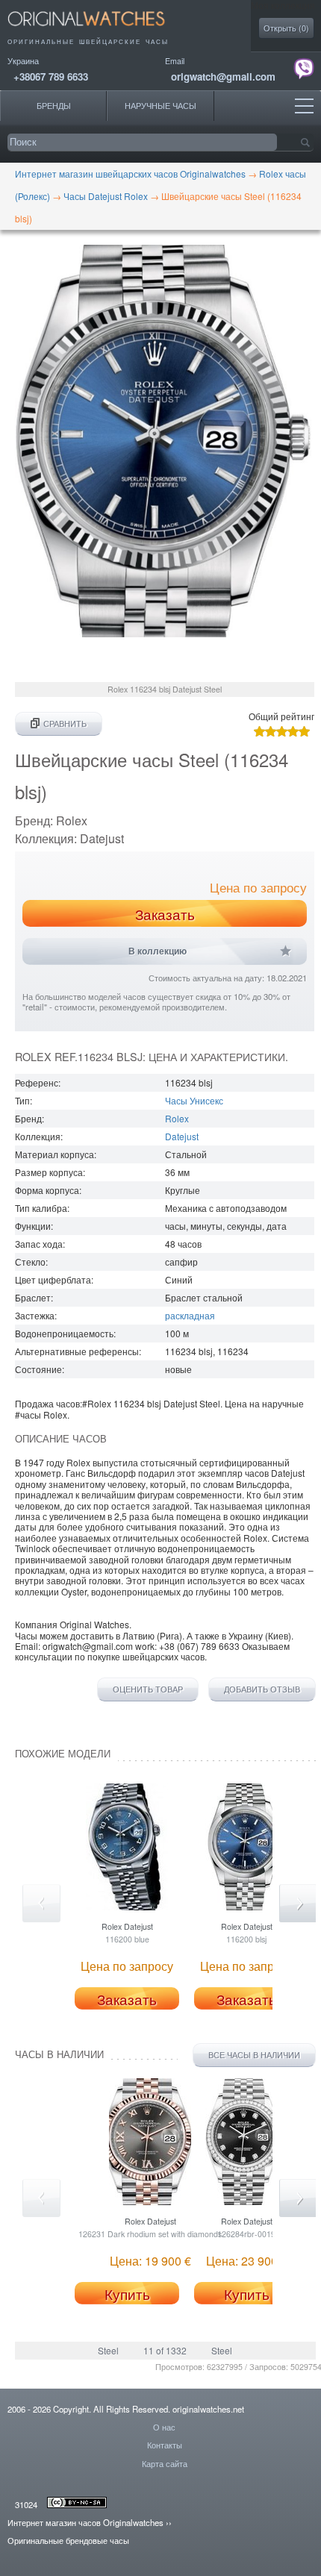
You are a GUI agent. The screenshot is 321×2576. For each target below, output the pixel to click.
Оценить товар (148, 1689)
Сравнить (65, 723)
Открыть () (286, 28)
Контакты (165, 2445)
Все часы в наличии (254, 2055)
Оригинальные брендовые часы (68, 2540)
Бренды (54, 106)
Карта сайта (165, 2463)
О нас (164, 2427)
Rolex (177, 1118)
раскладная (190, 1315)
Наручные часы (160, 106)
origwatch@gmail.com (223, 76)
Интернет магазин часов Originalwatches (85, 2522)
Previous (41, 1903)
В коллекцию (158, 951)
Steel (108, 2350)
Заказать (165, 914)
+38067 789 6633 (51, 76)
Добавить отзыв (262, 1689)
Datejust (182, 1136)
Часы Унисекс (194, 1100)
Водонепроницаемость (64, 1333)
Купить (127, 2294)
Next (298, 1903)
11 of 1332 (165, 2350)
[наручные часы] (99, 30)
